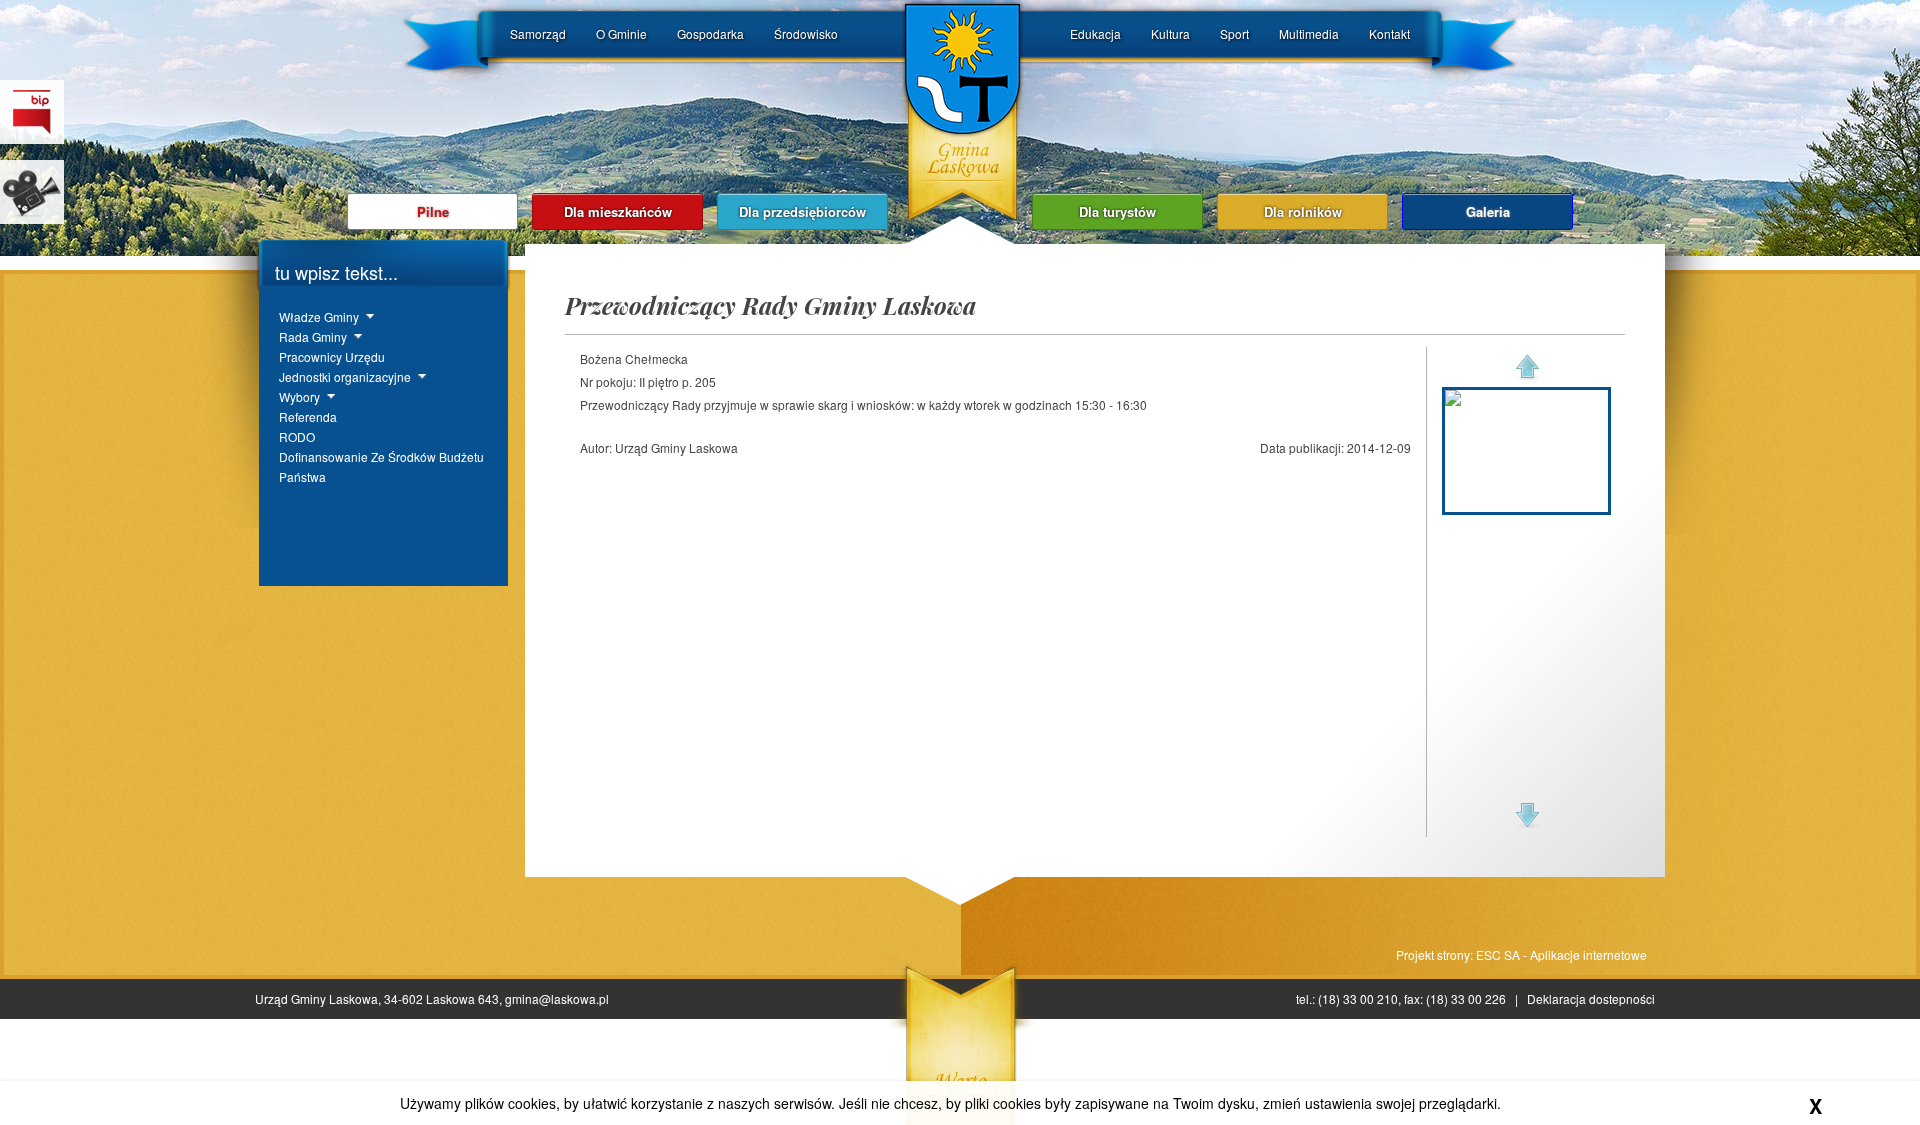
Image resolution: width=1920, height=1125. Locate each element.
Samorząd (538, 33)
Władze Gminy (319, 316)
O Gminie (621, 33)
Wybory (299, 396)
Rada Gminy (313, 336)
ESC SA (1498, 954)
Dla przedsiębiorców (802, 211)
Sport (1234, 33)
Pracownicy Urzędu (332, 356)
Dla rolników (1303, 211)
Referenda (308, 416)
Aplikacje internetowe (1588, 954)
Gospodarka (710, 33)
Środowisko (806, 33)
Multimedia (1309, 33)
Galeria (1488, 211)
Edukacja (1095, 33)
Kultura (1170, 33)
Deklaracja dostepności (1591, 998)
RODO (297, 436)
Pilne (433, 211)
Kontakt (1389, 33)
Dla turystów (1117, 211)
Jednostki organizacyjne (345, 376)
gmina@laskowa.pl (557, 998)
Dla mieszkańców (618, 211)
